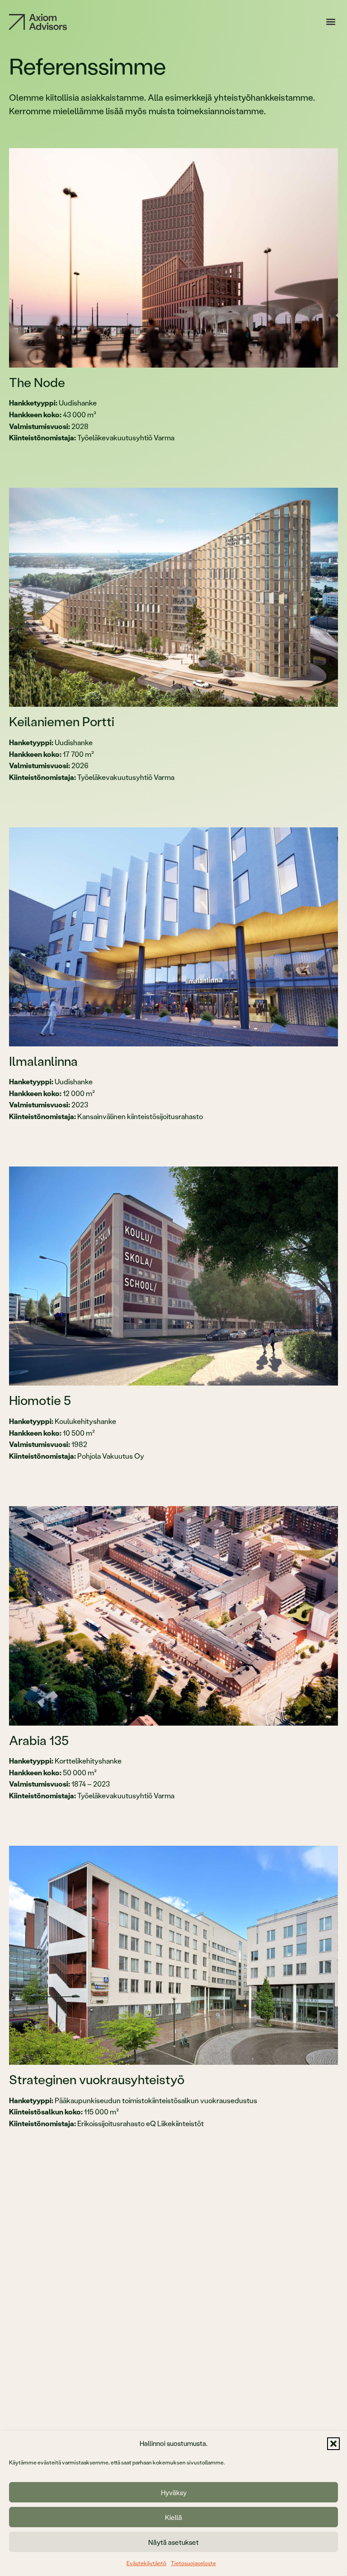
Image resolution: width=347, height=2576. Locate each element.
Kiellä (173, 2517)
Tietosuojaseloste (193, 2563)
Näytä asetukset (173, 2542)
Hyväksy (174, 2492)
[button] (333, 2444)
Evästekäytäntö (146, 2563)
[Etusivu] (38, 22)
